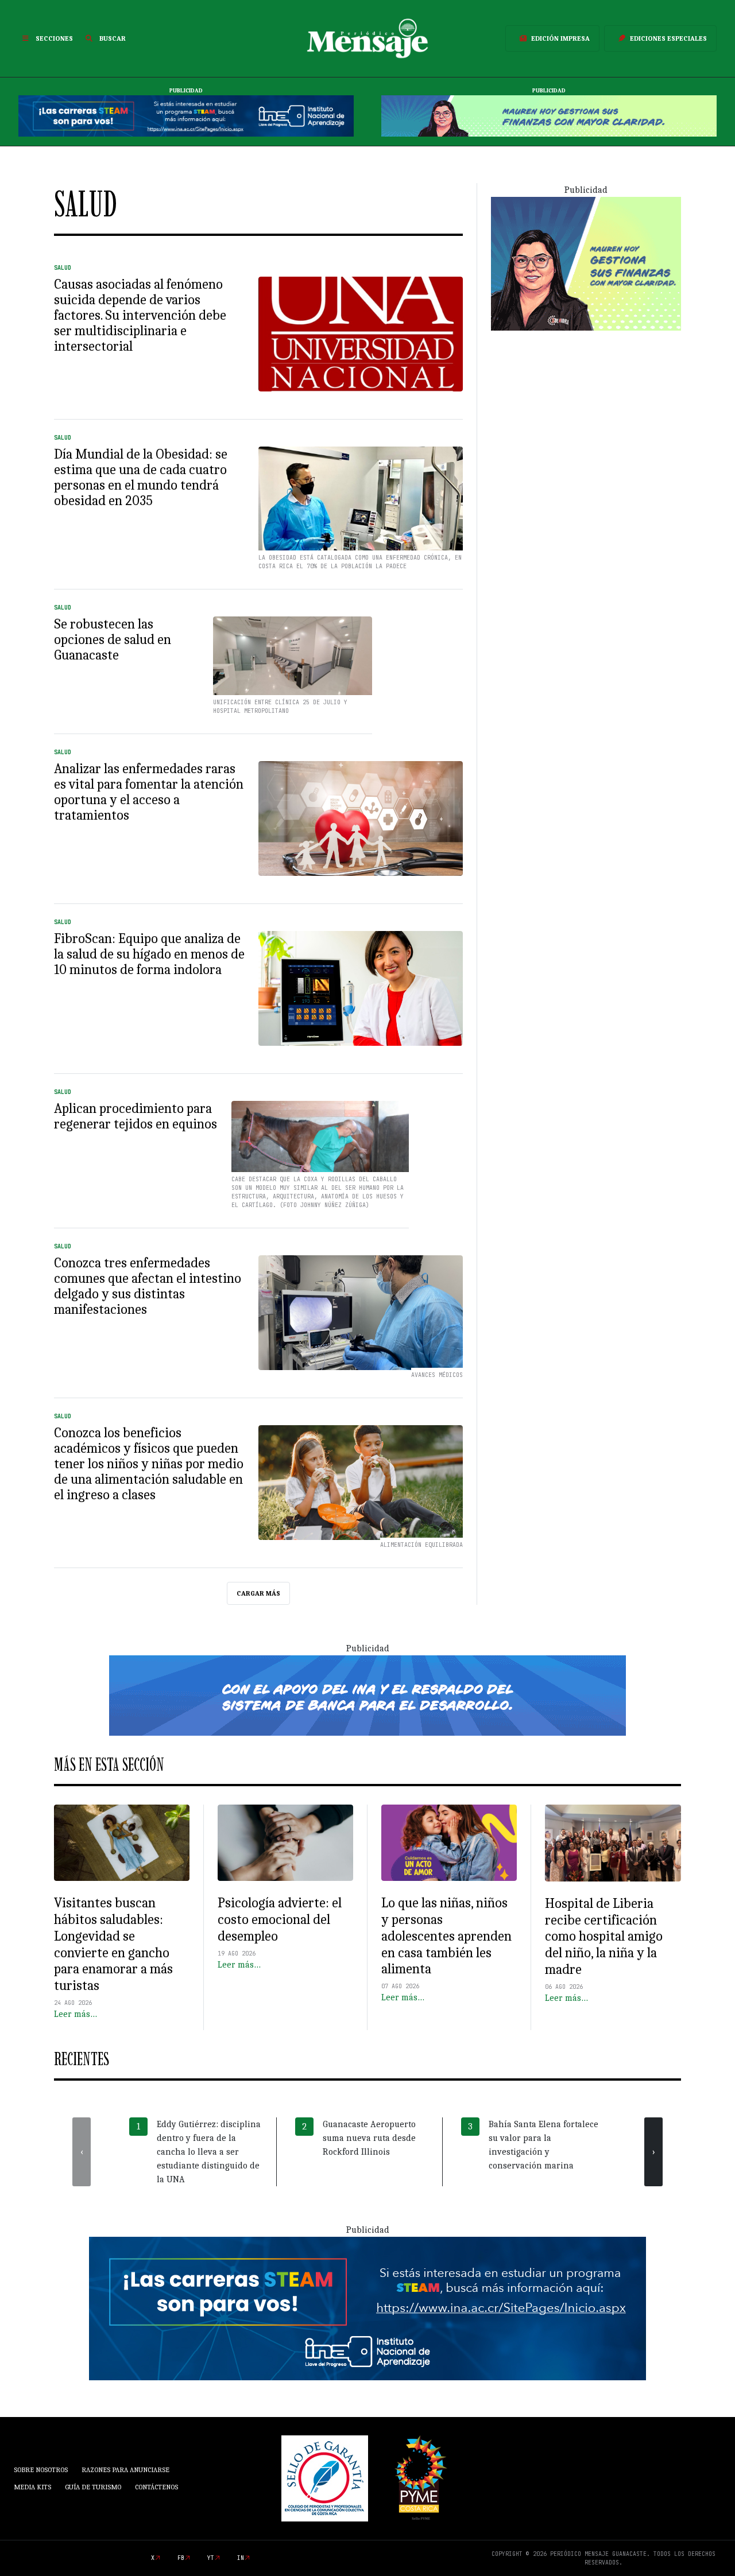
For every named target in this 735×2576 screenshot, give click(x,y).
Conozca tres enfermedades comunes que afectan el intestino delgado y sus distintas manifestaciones (148, 1286)
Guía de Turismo (93, 2487)
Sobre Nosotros (41, 2470)
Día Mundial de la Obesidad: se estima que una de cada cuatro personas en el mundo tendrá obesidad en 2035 (141, 477)
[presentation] (82, 2152)
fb (181, 2558)
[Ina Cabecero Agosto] (186, 115)
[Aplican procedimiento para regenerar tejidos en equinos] (320, 1151)
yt (211, 2558)
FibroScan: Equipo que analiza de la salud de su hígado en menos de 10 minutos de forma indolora (149, 954)
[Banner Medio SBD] (367, 1695)
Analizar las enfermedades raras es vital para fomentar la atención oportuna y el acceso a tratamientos (149, 792)
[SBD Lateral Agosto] (586, 263)
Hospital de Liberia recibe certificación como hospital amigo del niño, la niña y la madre (604, 1936)
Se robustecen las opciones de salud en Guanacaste (113, 639)
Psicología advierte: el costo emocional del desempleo (280, 1919)
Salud (63, 268)
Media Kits (32, 2487)
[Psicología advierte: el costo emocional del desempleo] (285, 1843)
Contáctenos (156, 2487)
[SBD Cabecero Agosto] (549, 115)
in (241, 2558)
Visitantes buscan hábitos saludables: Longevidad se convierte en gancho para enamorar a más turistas (113, 1944)
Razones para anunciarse (125, 2470)
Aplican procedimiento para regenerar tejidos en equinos (136, 1116)
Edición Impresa (560, 38)
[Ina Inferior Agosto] (367, 2308)
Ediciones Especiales (668, 38)
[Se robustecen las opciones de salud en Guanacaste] (293, 661)
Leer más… (76, 2014)
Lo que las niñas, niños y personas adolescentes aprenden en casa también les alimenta (446, 1936)
